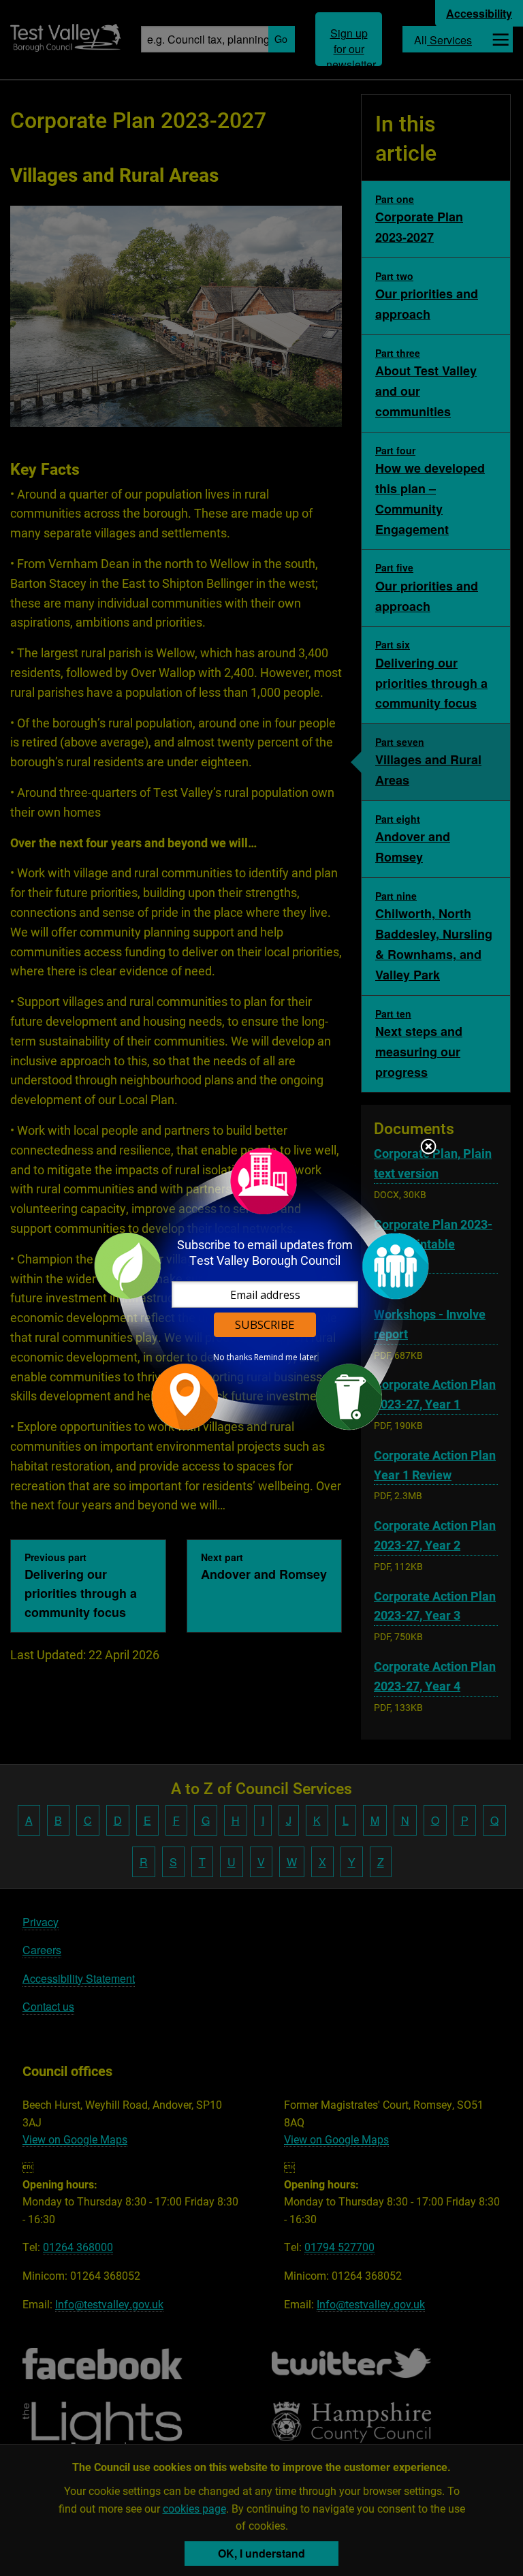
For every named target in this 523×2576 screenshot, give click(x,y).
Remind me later (286, 1357)
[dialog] (261, 1288)
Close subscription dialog (428, 1148)
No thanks (233, 1357)
